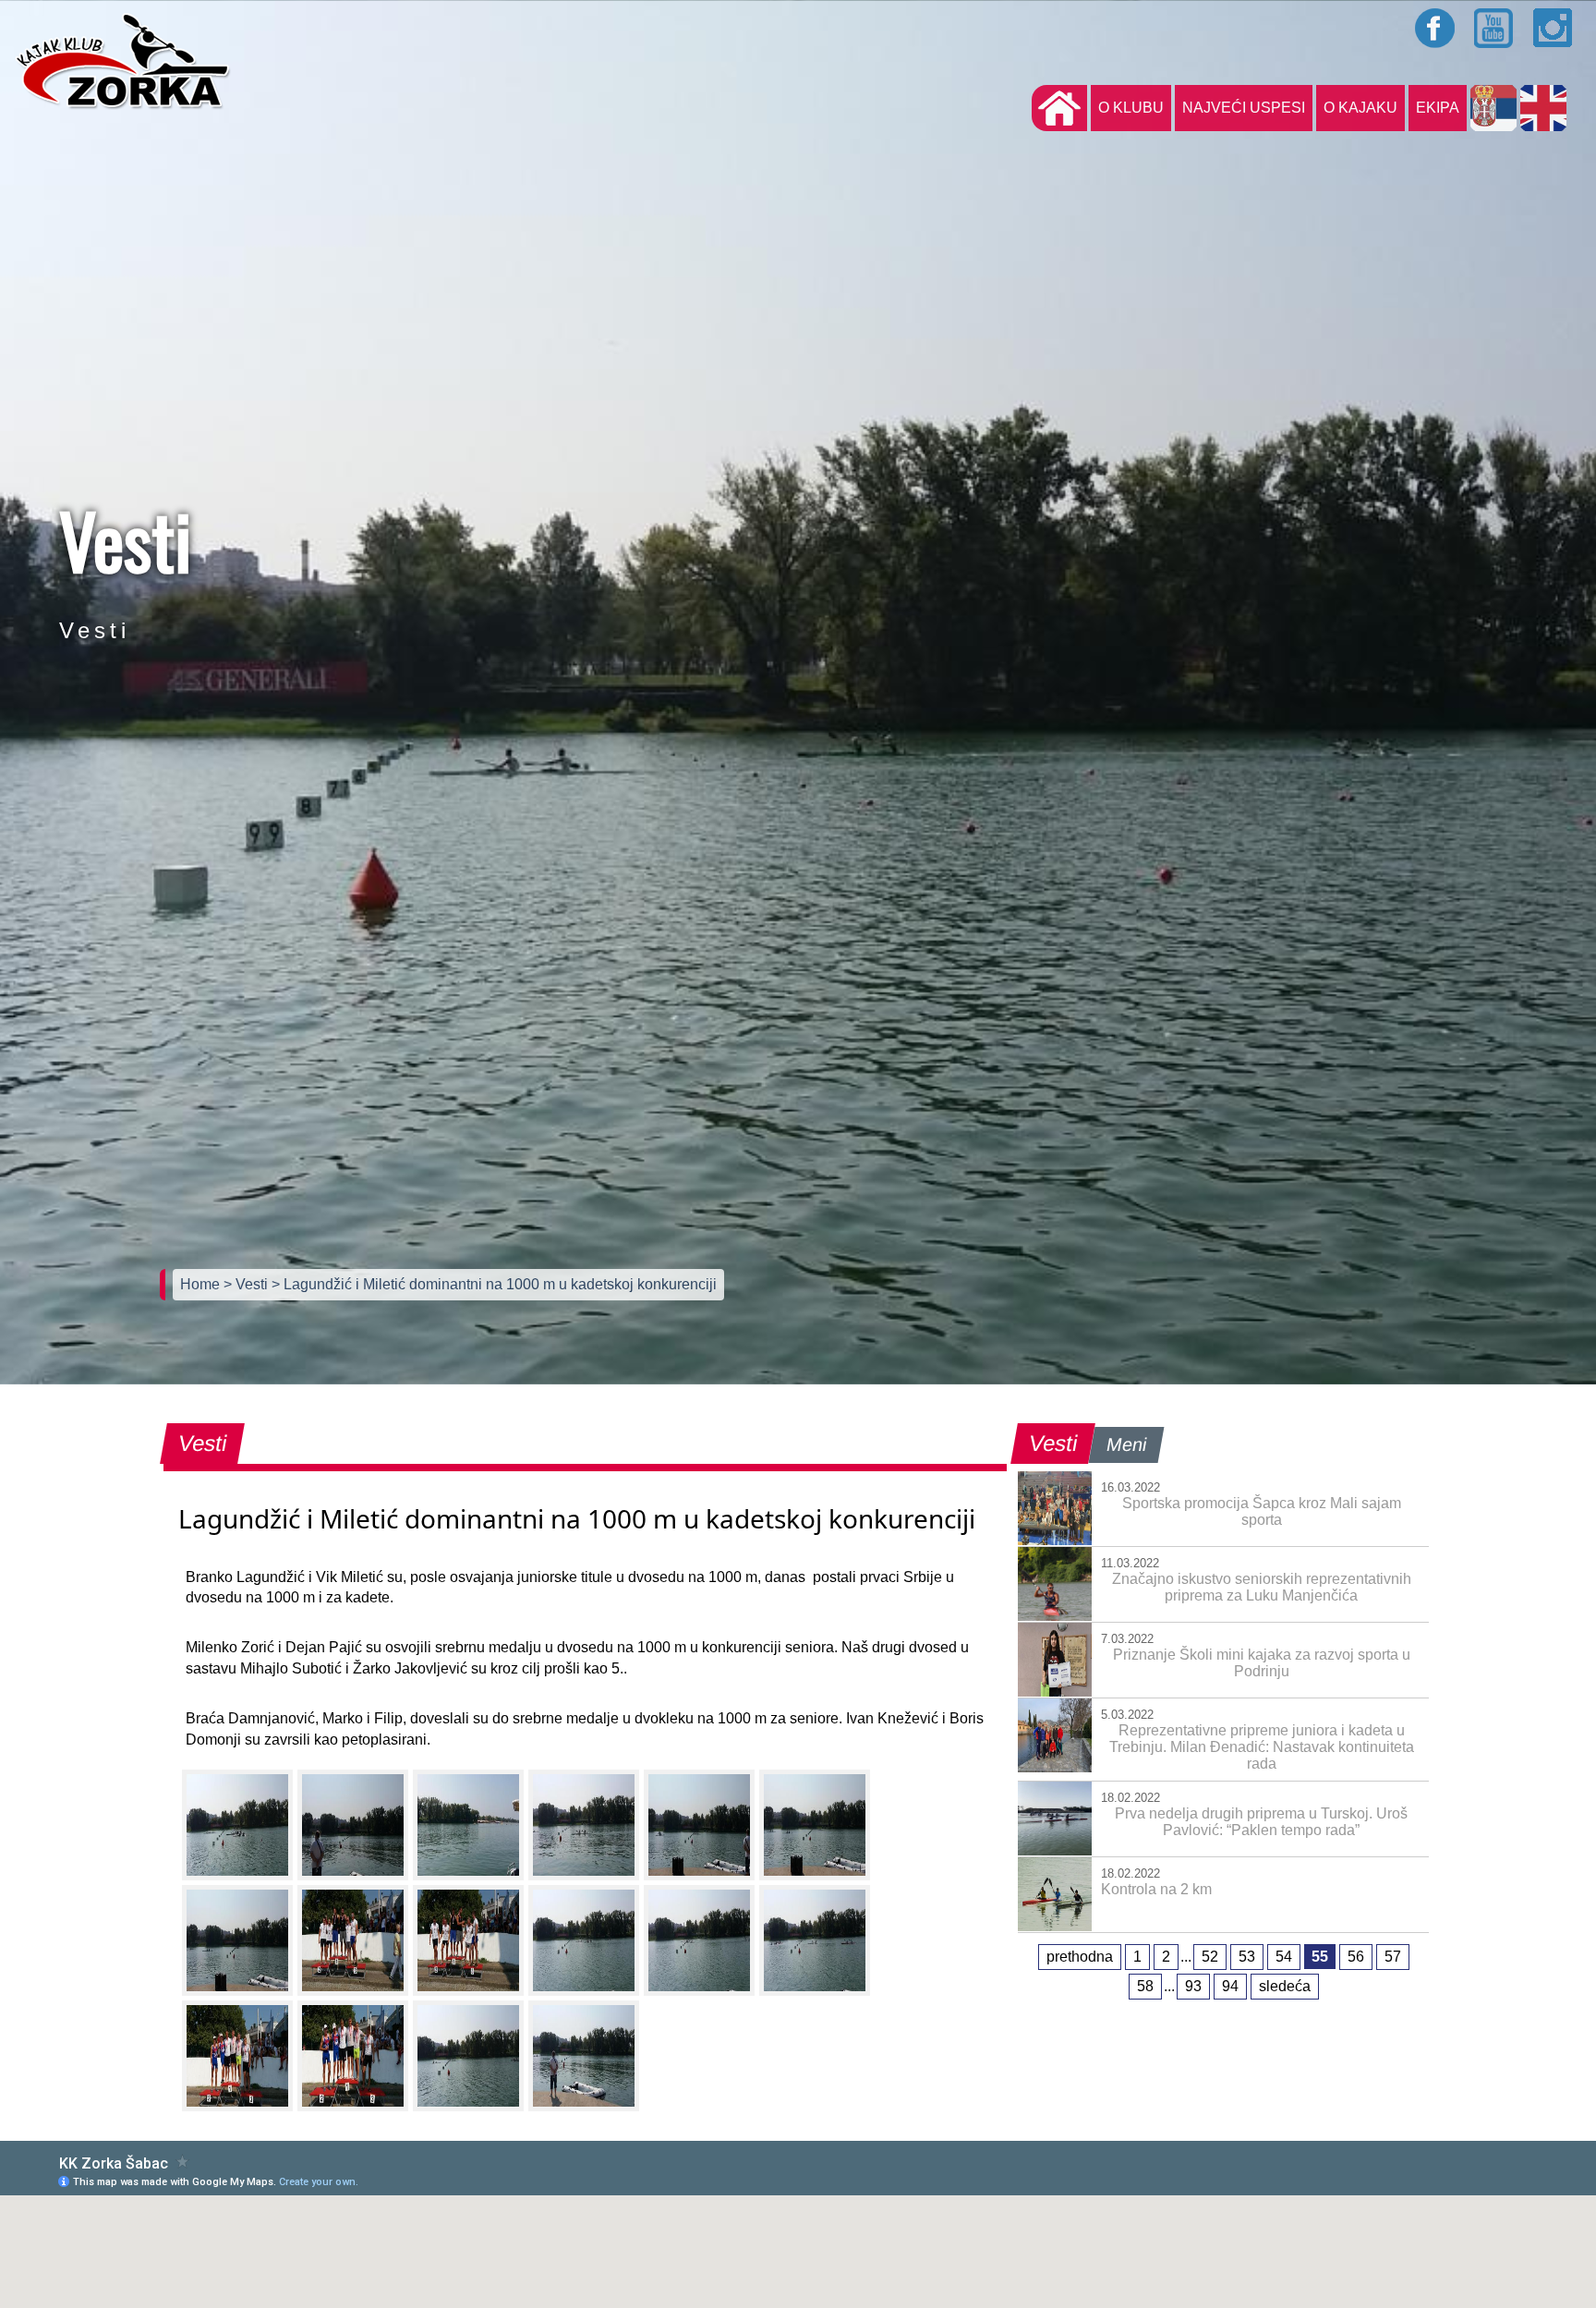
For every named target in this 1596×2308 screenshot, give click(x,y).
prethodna (1080, 1957)
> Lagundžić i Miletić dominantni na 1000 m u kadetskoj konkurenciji (494, 1284)
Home (202, 1284)
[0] (237, 1825)
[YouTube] (1494, 28)
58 (1145, 1986)
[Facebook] (1435, 28)
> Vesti (248, 1284)
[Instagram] (1554, 28)
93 (1193, 1986)
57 (1393, 1957)
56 (1356, 1957)
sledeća (1285, 1986)
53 (1247, 1957)
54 (1284, 1957)
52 (1210, 1957)
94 (1230, 1986)
